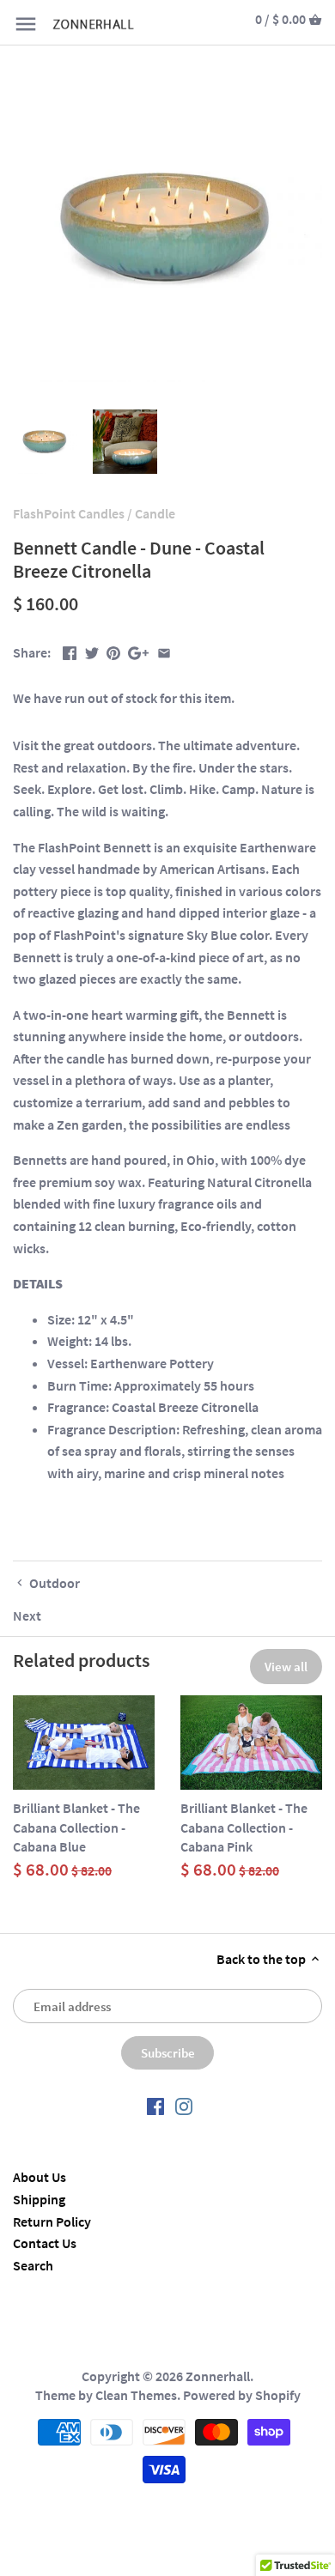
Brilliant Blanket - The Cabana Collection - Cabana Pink (244, 1827)
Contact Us (45, 2243)
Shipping (39, 2199)
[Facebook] (155, 2105)
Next (27, 1615)
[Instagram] (184, 2105)
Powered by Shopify (242, 2395)
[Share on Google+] (138, 651)
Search (33, 2265)
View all (286, 1667)
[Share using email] (164, 651)
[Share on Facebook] (70, 651)
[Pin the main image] (113, 651)
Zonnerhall (218, 2376)
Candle (155, 513)
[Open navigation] (26, 24)
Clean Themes (136, 2395)
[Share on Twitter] (92, 651)
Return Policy (52, 2221)
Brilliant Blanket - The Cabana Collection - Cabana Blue (76, 1827)
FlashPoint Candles (69, 513)
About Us (40, 2177)
